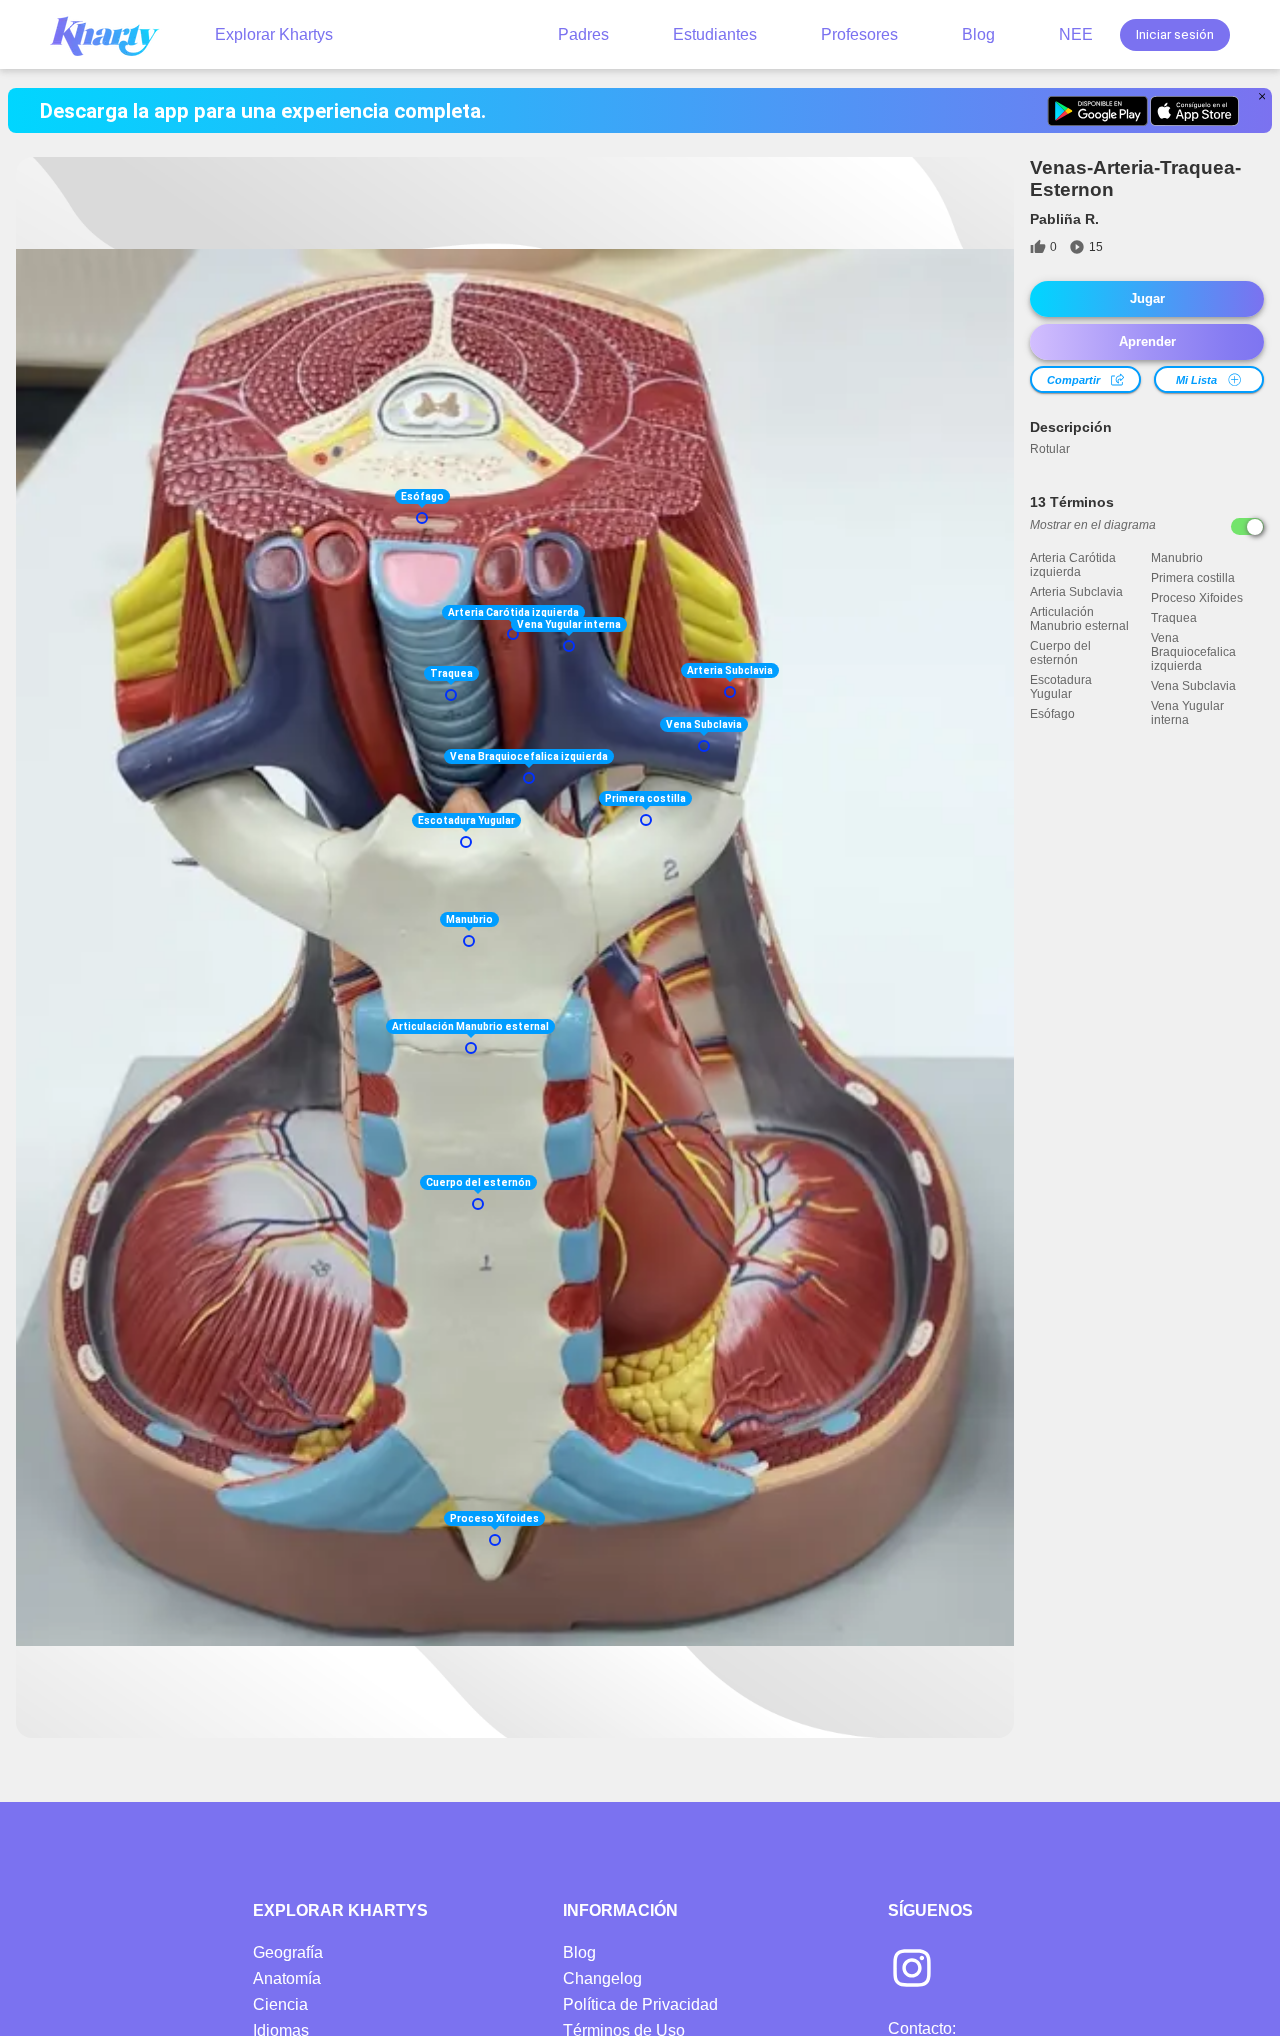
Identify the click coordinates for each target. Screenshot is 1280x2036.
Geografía (288, 1952)
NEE (1076, 34)
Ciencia (280, 2004)
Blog (978, 34)
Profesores (859, 34)
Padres (583, 34)
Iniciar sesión (1175, 34)
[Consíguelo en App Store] (1194, 111)
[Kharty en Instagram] (912, 1970)
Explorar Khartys (274, 34)
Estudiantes (715, 34)
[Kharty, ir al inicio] (114, 34)
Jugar (1147, 298)
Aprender (1147, 341)
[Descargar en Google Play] (1097, 111)
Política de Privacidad (640, 2004)
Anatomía (287, 1978)
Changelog (602, 1978)
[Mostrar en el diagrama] (1247, 526)
